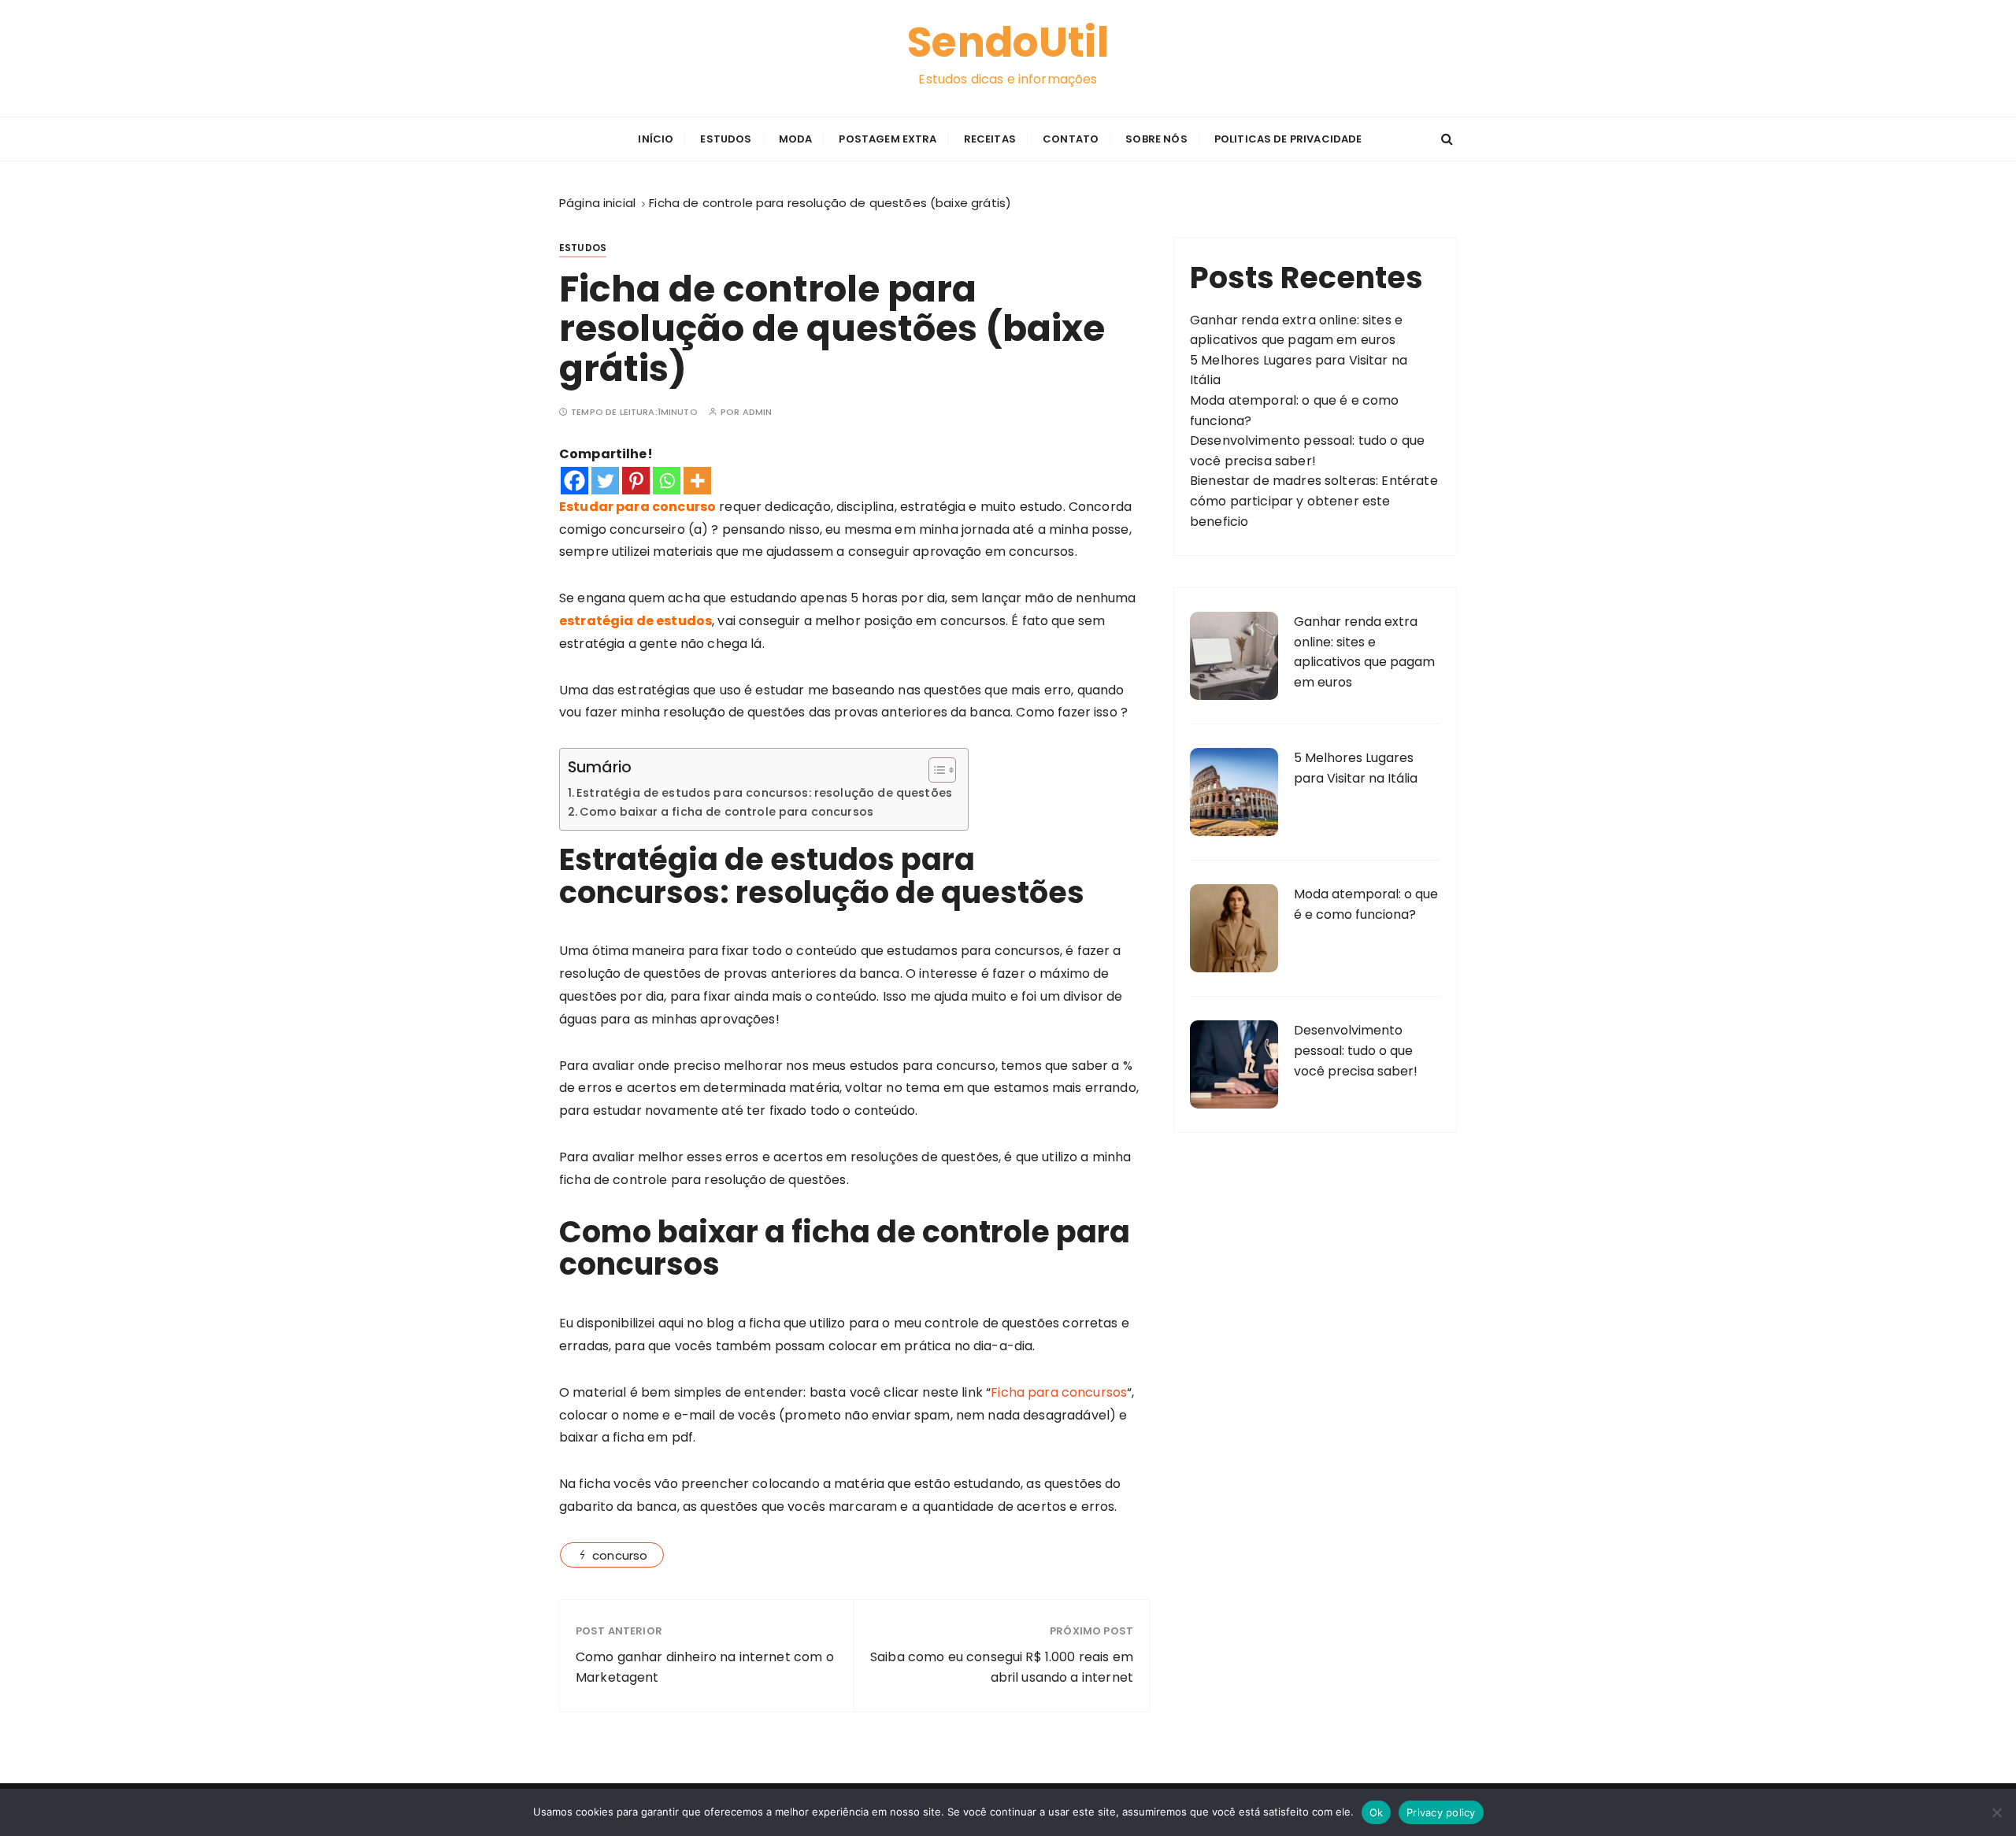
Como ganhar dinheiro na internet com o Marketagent (705, 1667)
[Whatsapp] (667, 481)
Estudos (726, 139)
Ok (1377, 1812)
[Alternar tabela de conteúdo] (934, 770)
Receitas (990, 139)
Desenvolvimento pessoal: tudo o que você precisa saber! (1356, 1050)
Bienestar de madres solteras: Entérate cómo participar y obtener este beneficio (1314, 501)
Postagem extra (888, 139)
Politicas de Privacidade (1288, 139)
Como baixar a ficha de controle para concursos (726, 812)
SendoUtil (1008, 43)
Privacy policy (1441, 1812)
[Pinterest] (636, 481)
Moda (796, 139)
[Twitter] (605, 481)
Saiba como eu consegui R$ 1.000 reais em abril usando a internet (1002, 1667)
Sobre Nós (1156, 139)
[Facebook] (574, 481)
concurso (620, 1555)
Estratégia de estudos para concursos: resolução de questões (764, 793)
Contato (1071, 139)
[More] (697, 481)
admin (758, 412)
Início (656, 139)
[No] (1996, 1812)
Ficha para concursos (1059, 1392)
